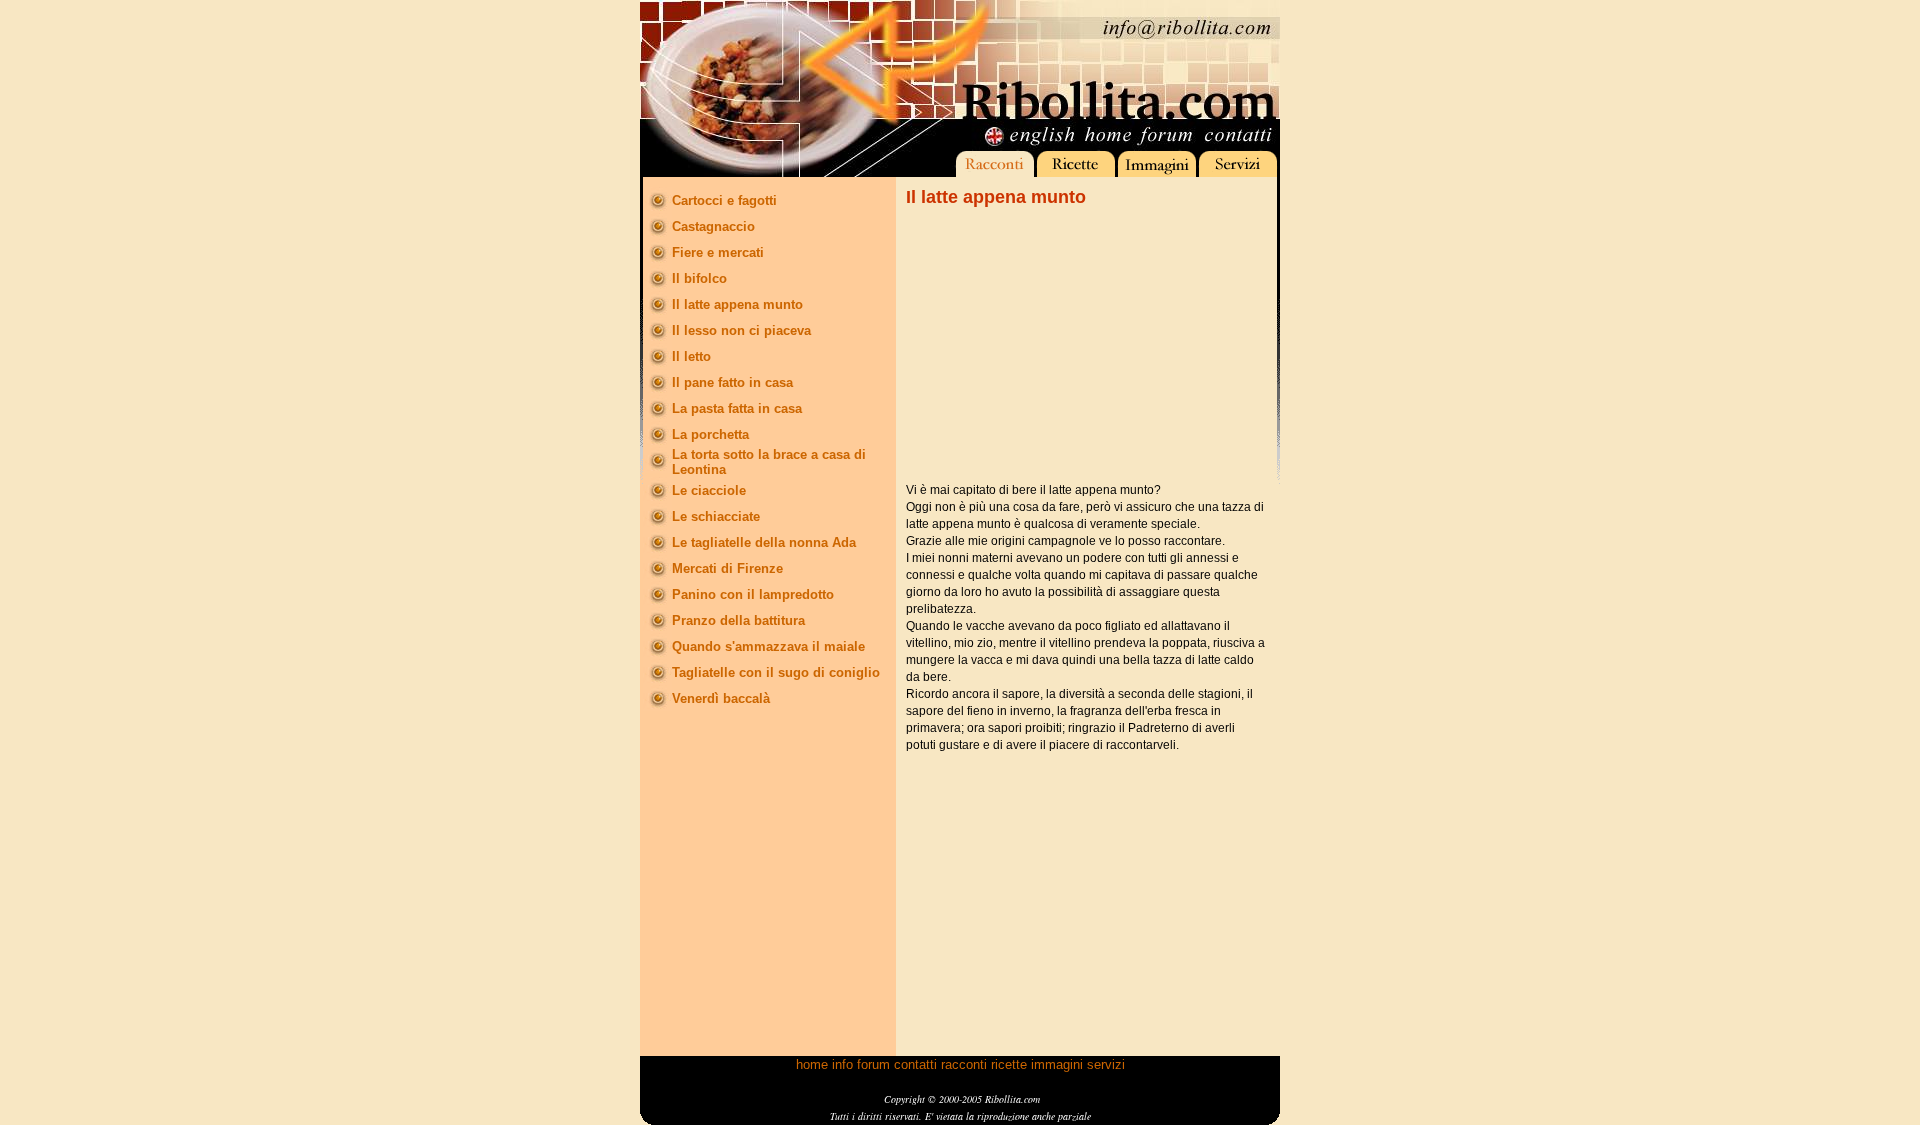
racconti (964, 1064)
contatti (915, 1064)
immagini (1057, 1064)
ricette (1009, 1064)
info (842, 1064)
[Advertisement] (1056, 345)
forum (873, 1064)
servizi (1106, 1064)
